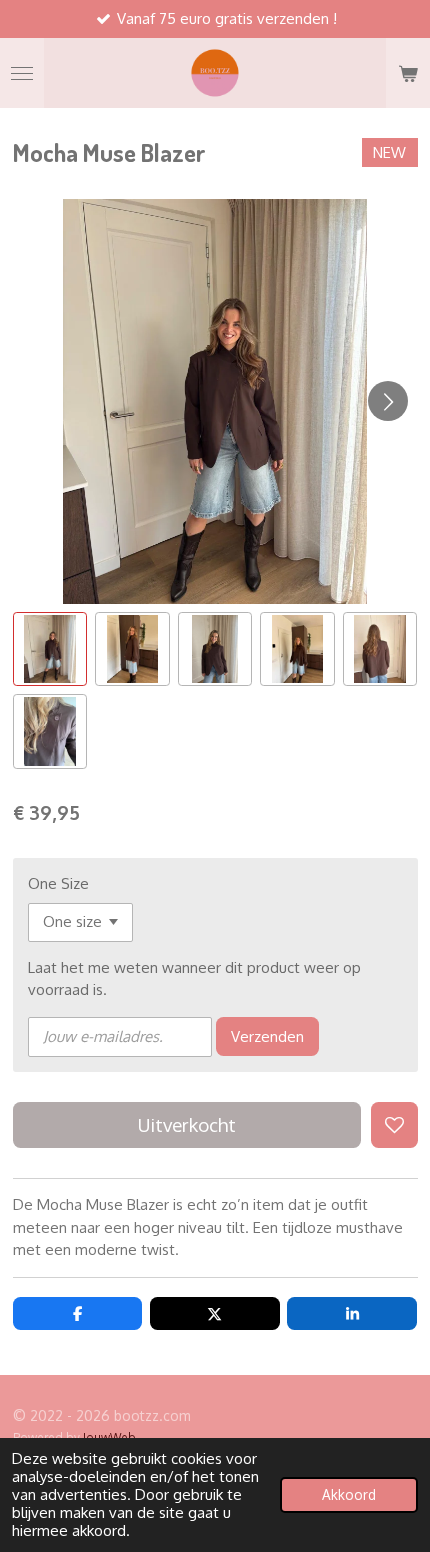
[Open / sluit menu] (22, 73)
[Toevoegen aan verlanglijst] (394, 1125)
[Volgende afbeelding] (388, 401)
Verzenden (267, 1036)
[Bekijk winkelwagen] (408, 73)
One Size (58, 883)
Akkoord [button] (349, 1494)
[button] (50, 649)
